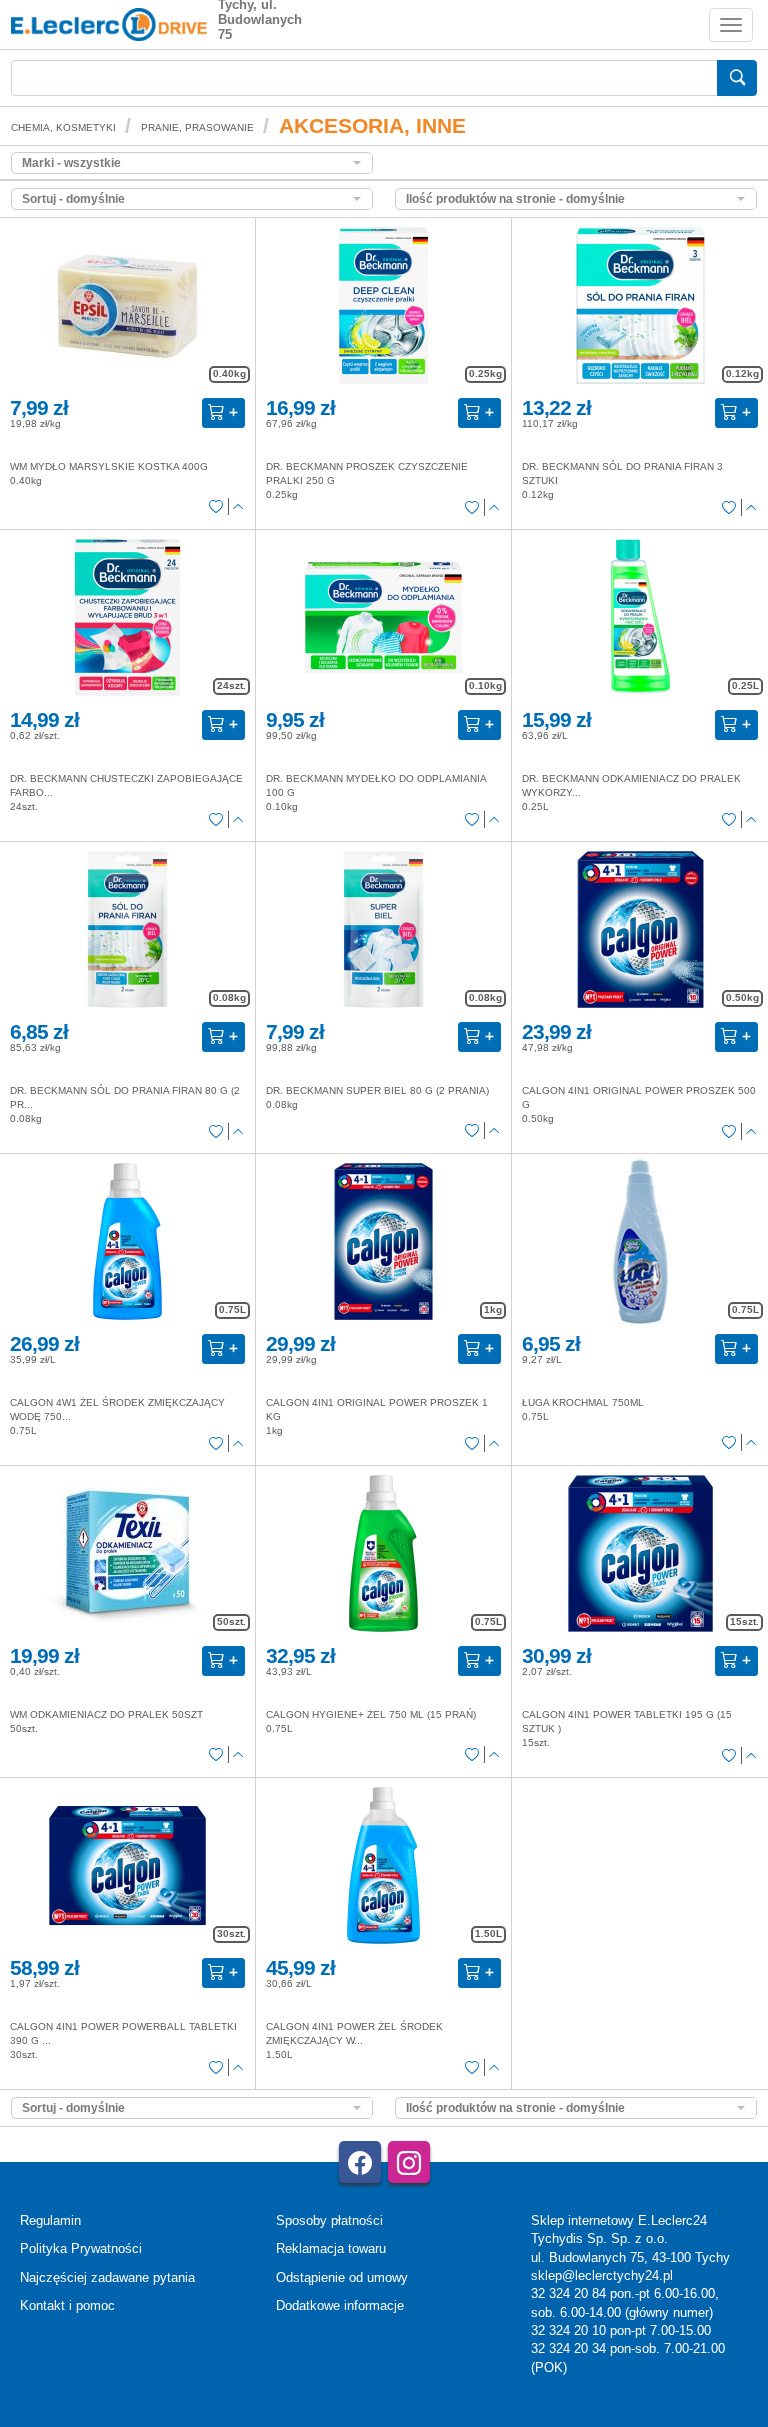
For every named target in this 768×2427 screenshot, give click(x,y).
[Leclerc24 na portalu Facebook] (360, 2162)
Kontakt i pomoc (67, 2305)
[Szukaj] (737, 78)
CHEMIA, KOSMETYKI (63, 127)
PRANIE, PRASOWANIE (197, 127)
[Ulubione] (216, 507)
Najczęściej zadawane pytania (107, 2277)
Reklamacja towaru (331, 2248)
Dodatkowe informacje (340, 2305)
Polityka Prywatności (81, 2248)
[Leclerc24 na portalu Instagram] (409, 2162)
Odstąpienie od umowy (342, 2277)
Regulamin (50, 2220)
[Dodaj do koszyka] (223, 413)
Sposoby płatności (329, 2220)
